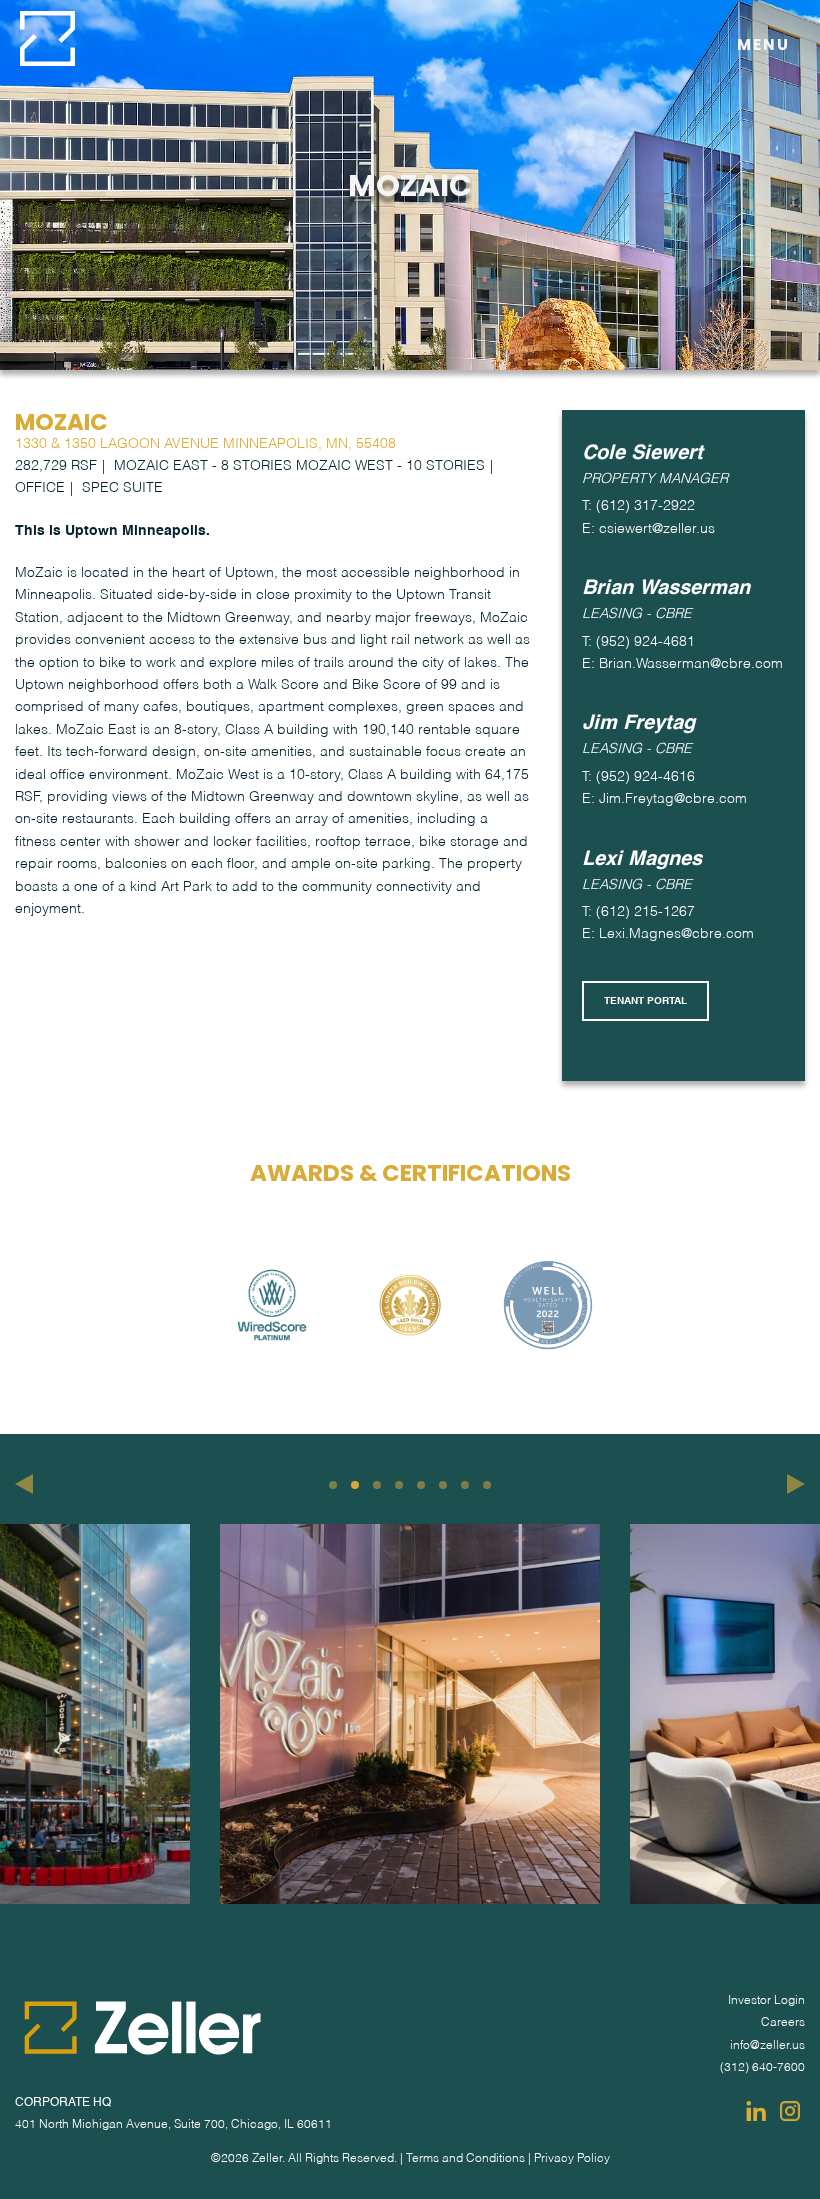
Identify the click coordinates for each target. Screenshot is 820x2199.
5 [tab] (421, 1485)
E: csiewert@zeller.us (648, 529)
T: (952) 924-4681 (638, 642)
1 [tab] (333, 1485)
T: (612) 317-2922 (638, 506)
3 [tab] (377, 1485)
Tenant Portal (645, 1001)
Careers (783, 2023)
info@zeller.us (767, 2046)
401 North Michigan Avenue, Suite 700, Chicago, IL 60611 (173, 2125)
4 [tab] (399, 1485)
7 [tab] (465, 1485)
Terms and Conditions (465, 2159)
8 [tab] (487, 1485)
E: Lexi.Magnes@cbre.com (668, 934)
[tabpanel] (410, 1714)
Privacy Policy (572, 2159)
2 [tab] (355, 1485)
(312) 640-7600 (762, 2068)
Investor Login (766, 2001)
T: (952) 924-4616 (638, 777)
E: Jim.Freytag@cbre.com (664, 799)
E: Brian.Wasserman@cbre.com (682, 664)
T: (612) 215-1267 (638, 912)
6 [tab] (443, 1485)
